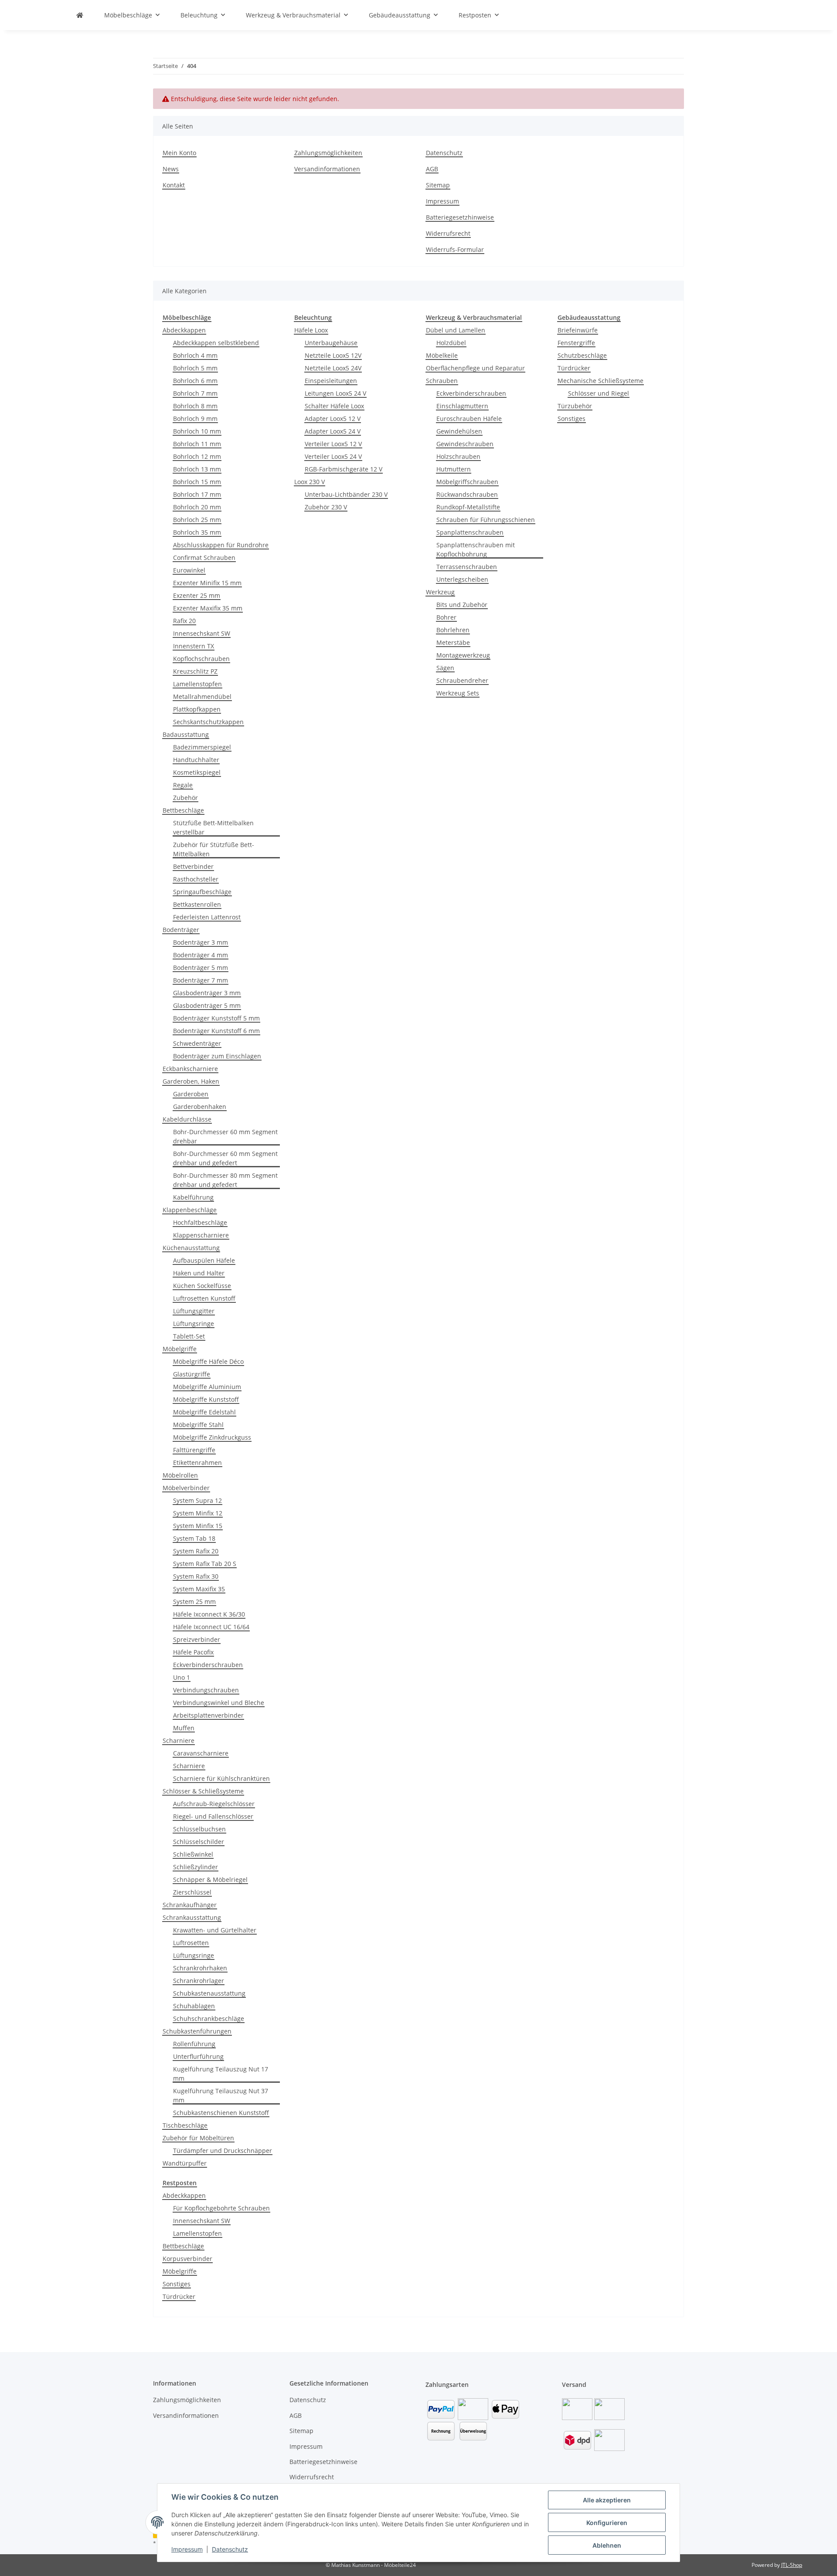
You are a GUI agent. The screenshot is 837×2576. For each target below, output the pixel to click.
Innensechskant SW (202, 633)
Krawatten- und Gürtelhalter (215, 1930)
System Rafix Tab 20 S (205, 1564)
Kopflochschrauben (201, 659)
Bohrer (446, 617)
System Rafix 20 (196, 1551)
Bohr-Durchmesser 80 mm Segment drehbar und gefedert (225, 1180)
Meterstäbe (453, 642)
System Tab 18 (194, 1538)
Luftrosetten (191, 1943)
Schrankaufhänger (190, 1905)
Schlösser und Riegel (599, 393)
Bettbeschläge (183, 810)
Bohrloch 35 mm (197, 532)
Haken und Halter (199, 1273)
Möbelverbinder (186, 1488)
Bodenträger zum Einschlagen (217, 1056)
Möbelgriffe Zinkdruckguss (212, 1437)
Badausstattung (186, 734)
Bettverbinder (193, 866)
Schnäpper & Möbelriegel (210, 1879)
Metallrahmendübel (202, 697)
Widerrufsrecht (448, 233)
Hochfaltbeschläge (200, 1222)
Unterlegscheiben (462, 579)
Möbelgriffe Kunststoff (206, 1399)
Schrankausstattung (192, 1917)
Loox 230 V (310, 482)
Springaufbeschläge (202, 892)
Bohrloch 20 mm (197, 507)
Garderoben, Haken (191, 1081)
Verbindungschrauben (206, 1690)
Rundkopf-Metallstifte (468, 507)
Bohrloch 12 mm (197, 456)
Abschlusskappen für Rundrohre (221, 545)
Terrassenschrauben (467, 567)
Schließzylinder (196, 1867)
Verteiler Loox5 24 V (333, 456)
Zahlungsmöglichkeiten (328, 153)
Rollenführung (194, 2044)
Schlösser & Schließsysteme (203, 1791)
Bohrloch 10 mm (197, 431)
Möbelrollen (180, 1475)
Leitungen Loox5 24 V (335, 393)
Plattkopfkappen (197, 709)
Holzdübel (451, 343)
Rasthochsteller (196, 879)
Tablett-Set (189, 1336)
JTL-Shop (792, 2565)
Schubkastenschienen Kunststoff (221, 2113)
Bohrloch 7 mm (195, 393)
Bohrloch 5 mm (195, 368)
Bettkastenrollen (197, 904)
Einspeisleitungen (331, 381)
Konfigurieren (607, 2523)
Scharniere (179, 1740)
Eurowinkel (189, 570)
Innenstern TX (194, 646)
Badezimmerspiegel (202, 747)
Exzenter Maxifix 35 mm (208, 608)
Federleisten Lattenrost (207, 917)
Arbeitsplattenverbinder (208, 1715)
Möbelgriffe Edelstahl (204, 1412)
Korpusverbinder (187, 2259)
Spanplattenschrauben (470, 532)
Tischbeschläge (185, 2125)
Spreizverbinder (197, 1639)
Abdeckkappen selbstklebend (216, 343)
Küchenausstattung (191, 1248)
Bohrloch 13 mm (197, 469)
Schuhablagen (194, 2006)
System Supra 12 (197, 1500)
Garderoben (191, 1094)
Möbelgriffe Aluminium (207, 1387)
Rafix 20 (184, 621)
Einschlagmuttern (462, 406)
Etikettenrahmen (197, 1463)
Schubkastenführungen (197, 2031)
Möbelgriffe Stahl (198, 1425)
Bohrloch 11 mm (197, 444)
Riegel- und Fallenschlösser (213, 1816)
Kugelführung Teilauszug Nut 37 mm (221, 2095)
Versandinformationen (327, 169)
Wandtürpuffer (185, 2163)
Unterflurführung (198, 2056)
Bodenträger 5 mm (201, 968)
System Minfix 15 (198, 1526)
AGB (432, 169)
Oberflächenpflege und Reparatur (475, 368)
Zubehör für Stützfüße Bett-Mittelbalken (214, 849)
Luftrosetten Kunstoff (204, 1298)
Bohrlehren (453, 630)
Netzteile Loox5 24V (333, 368)
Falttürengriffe (194, 1450)
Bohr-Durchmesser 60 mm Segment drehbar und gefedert (225, 1158)
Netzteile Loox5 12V (333, 355)
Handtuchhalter (196, 760)
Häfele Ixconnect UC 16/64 (211, 1627)
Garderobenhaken (200, 1107)
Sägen (445, 668)
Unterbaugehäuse (331, 343)
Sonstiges (572, 419)
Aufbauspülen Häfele (204, 1260)
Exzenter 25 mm (197, 595)
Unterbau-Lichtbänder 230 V (346, 494)
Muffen (184, 1728)
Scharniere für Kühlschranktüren (221, 1778)
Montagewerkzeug (463, 655)
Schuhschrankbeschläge (209, 2018)
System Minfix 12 (198, 1513)
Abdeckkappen (184, 330)
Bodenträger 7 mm (201, 980)
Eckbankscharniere (190, 1069)
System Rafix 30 (196, 1576)
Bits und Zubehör (462, 605)
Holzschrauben (458, 456)
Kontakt (174, 185)
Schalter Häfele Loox (334, 406)
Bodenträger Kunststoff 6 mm (216, 1031)
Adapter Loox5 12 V (333, 419)
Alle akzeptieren (607, 2500)
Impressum (187, 2549)
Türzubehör (575, 406)
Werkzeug (440, 592)
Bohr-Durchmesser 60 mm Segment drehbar (225, 1136)
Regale (183, 785)
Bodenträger (181, 930)
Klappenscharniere (201, 1235)
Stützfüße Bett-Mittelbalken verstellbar (213, 827)
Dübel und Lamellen (456, 330)
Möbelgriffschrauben (467, 482)
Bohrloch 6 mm (195, 381)
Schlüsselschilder (199, 1842)
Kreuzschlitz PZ (195, 671)
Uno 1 (182, 1677)
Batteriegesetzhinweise (460, 217)
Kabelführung (193, 1197)
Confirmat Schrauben (204, 558)
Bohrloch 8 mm (195, 406)
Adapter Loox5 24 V (333, 431)
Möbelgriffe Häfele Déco (208, 1361)
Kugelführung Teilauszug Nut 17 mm (221, 2074)
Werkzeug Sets (458, 693)
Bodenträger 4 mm (201, 955)
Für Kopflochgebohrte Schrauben (221, 2208)
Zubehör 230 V (326, 507)
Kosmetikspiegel (197, 772)
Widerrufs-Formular (455, 249)
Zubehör (185, 798)
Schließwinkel (193, 1854)
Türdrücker (574, 368)
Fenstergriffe (576, 343)
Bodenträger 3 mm (201, 942)
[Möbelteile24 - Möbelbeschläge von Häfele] (80, 15)
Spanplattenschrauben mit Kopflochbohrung (476, 549)
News (171, 169)
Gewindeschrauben (465, 444)
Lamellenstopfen (197, 684)
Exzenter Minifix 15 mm (207, 583)
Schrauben (442, 381)
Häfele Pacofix (193, 1652)
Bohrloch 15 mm (197, 482)
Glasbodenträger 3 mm (207, 993)
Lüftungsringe (194, 1324)
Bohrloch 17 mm (197, 494)
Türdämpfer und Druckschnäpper (223, 2151)
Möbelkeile (442, 355)
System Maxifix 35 (199, 1589)
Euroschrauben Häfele (469, 419)
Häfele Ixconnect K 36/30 (209, 1614)
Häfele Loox (311, 330)
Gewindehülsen (459, 431)
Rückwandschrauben (467, 494)
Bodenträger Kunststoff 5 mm (216, 1018)
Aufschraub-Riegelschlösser (214, 1804)
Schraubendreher (462, 680)
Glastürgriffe (192, 1374)
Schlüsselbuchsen (199, 1829)
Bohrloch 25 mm (197, 520)
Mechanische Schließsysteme (601, 381)
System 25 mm (194, 1602)
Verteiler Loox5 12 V (333, 444)
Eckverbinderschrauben (208, 1665)
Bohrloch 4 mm (195, 355)
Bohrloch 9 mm (195, 419)
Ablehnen (607, 2545)
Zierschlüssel (192, 1892)
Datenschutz (230, 2549)
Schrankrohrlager (199, 1981)
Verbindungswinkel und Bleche (219, 1703)
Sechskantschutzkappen (208, 722)
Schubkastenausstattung (209, 1993)
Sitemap (438, 185)
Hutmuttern (454, 469)
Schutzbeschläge (582, 355)
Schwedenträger (197, 1043)
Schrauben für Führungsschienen (486, 520)
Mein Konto (179, 153)
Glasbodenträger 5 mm (207, 1005)
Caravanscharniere (201, 1753)
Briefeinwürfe (578, 330)
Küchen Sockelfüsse (202, 1286)
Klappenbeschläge (190, 1210)
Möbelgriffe (180, 1349)
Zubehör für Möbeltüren (198, 2138)
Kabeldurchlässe (187, 1119)
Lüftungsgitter (194, 1311)
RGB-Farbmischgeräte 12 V (344, 469)
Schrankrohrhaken (200, 1968)
